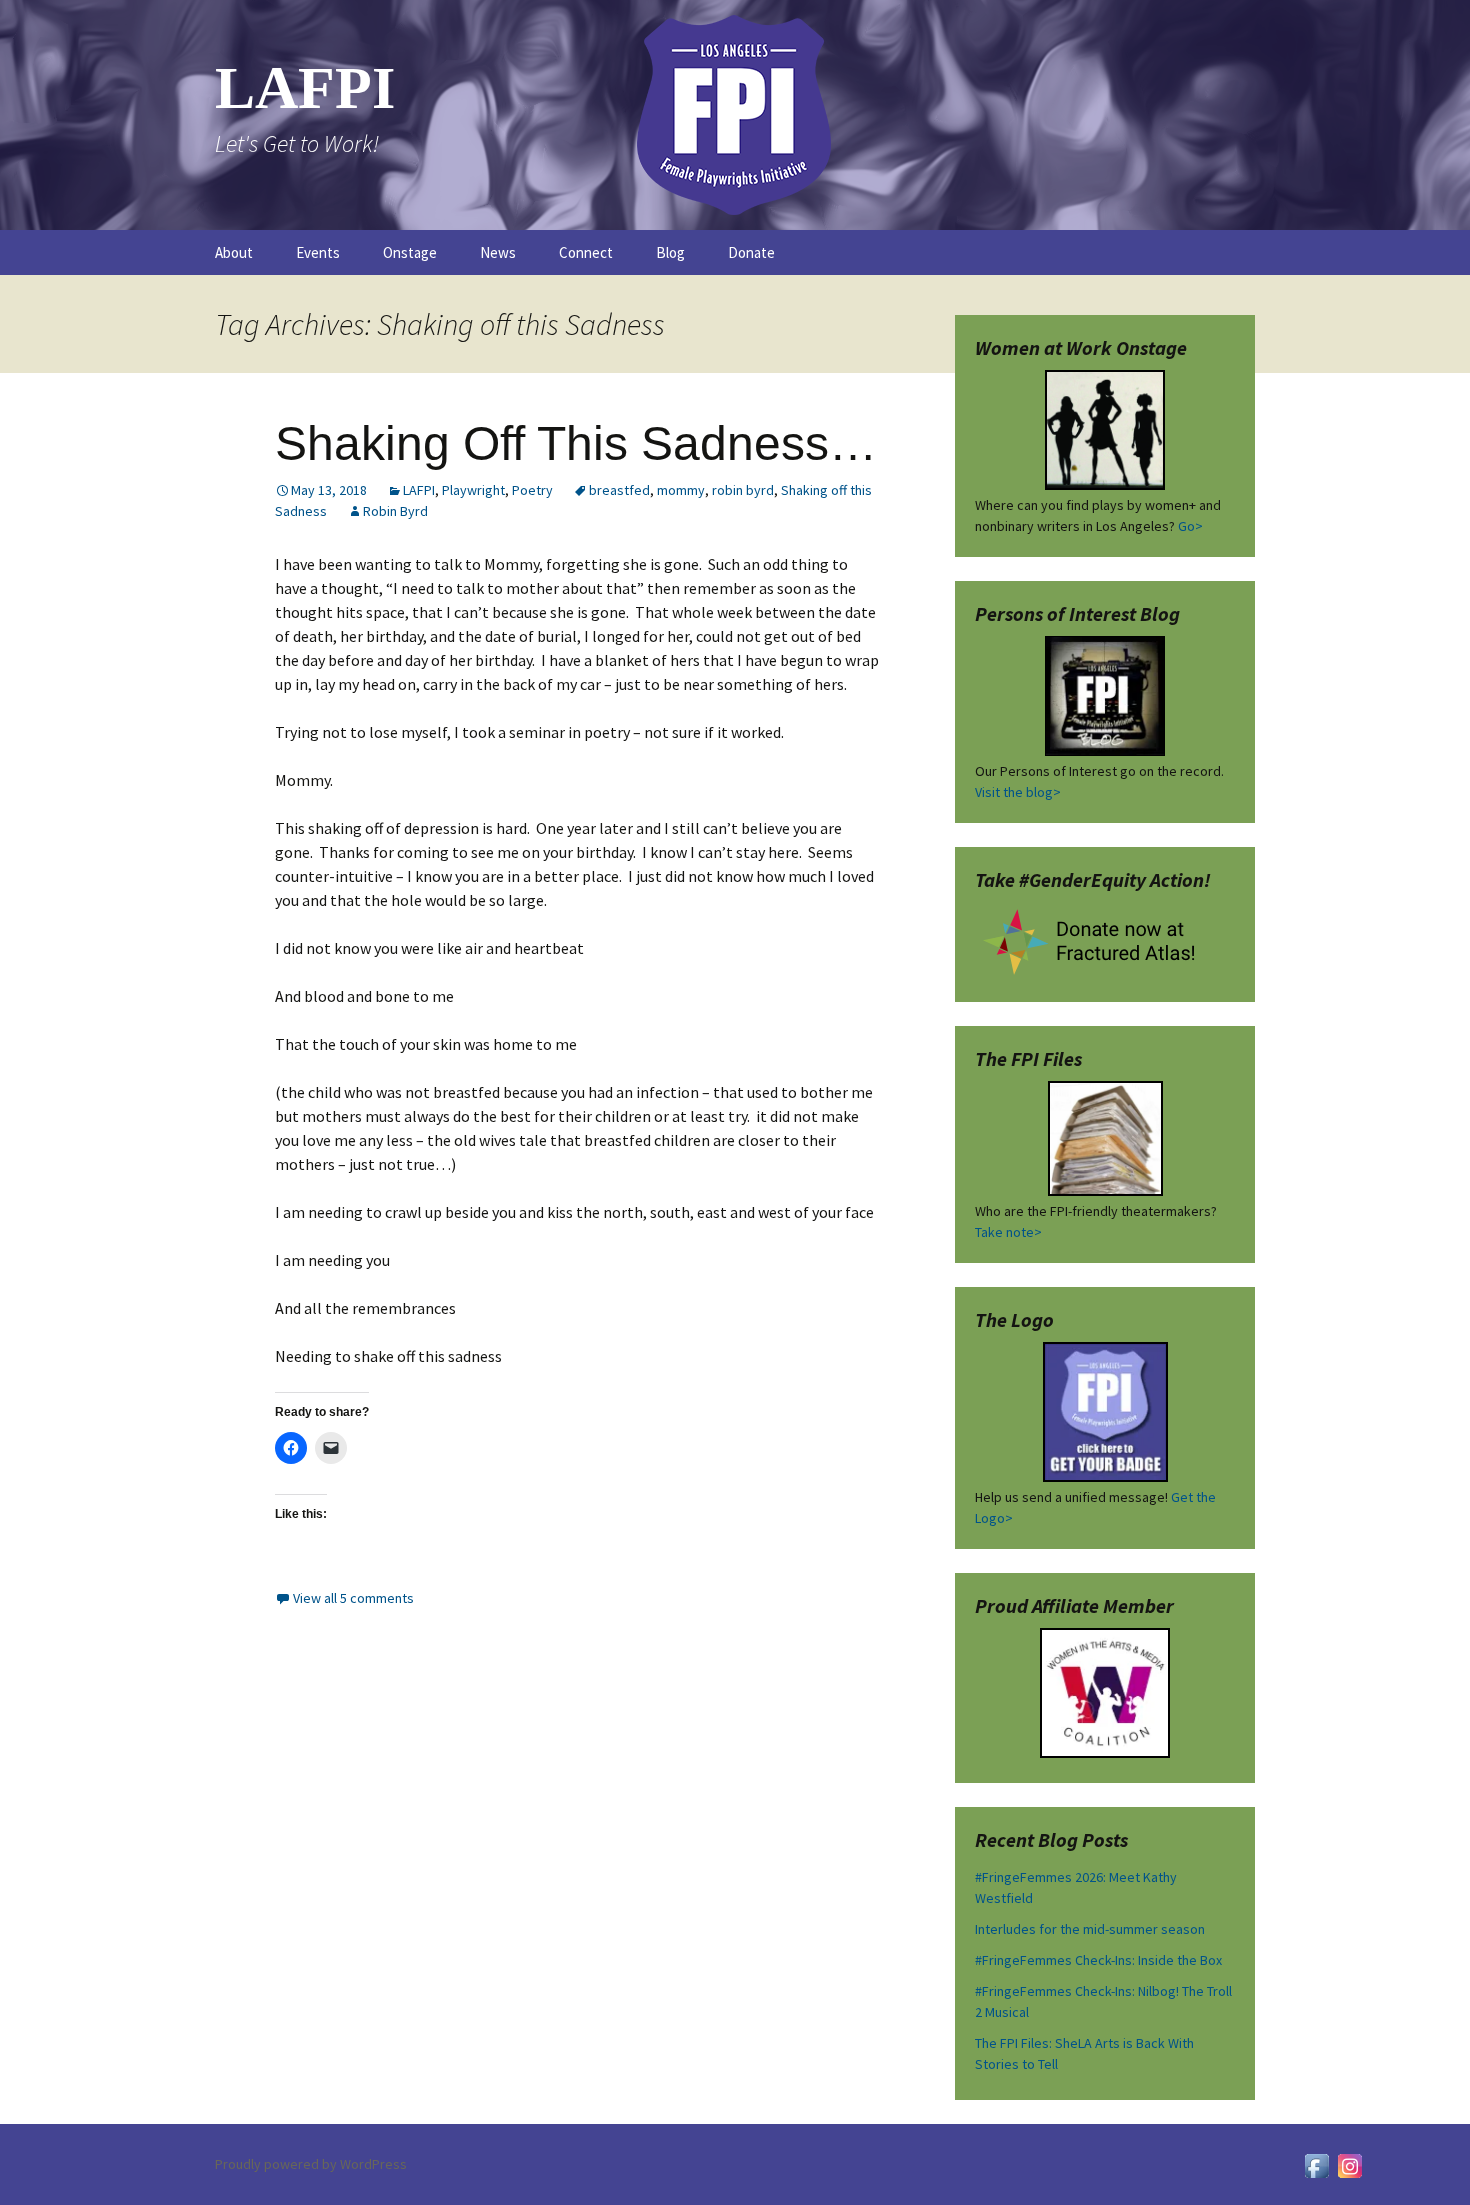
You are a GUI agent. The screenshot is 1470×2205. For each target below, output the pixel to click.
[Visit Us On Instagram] (1349, 2164)
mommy (681, 490)
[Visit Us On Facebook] (1316, 2164)
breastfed (619, 490)
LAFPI (419, 490)
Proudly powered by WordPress (311, 2164)
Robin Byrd (395, 511)
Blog (670, 252)
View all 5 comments (353, 1598)
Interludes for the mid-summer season (1090, 1929)
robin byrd (743, 490)
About (234, 252)
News (498, 252)
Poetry (532, 490)
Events (318, 252)
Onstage (410, 252)
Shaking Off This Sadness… (576, 443)
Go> (1190, 526)
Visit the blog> (1018, 792)
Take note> (1008, 1232)
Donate (751, 252)
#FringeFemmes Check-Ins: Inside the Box (1098, 1960)
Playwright (473, 490)
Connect (586, 252)
